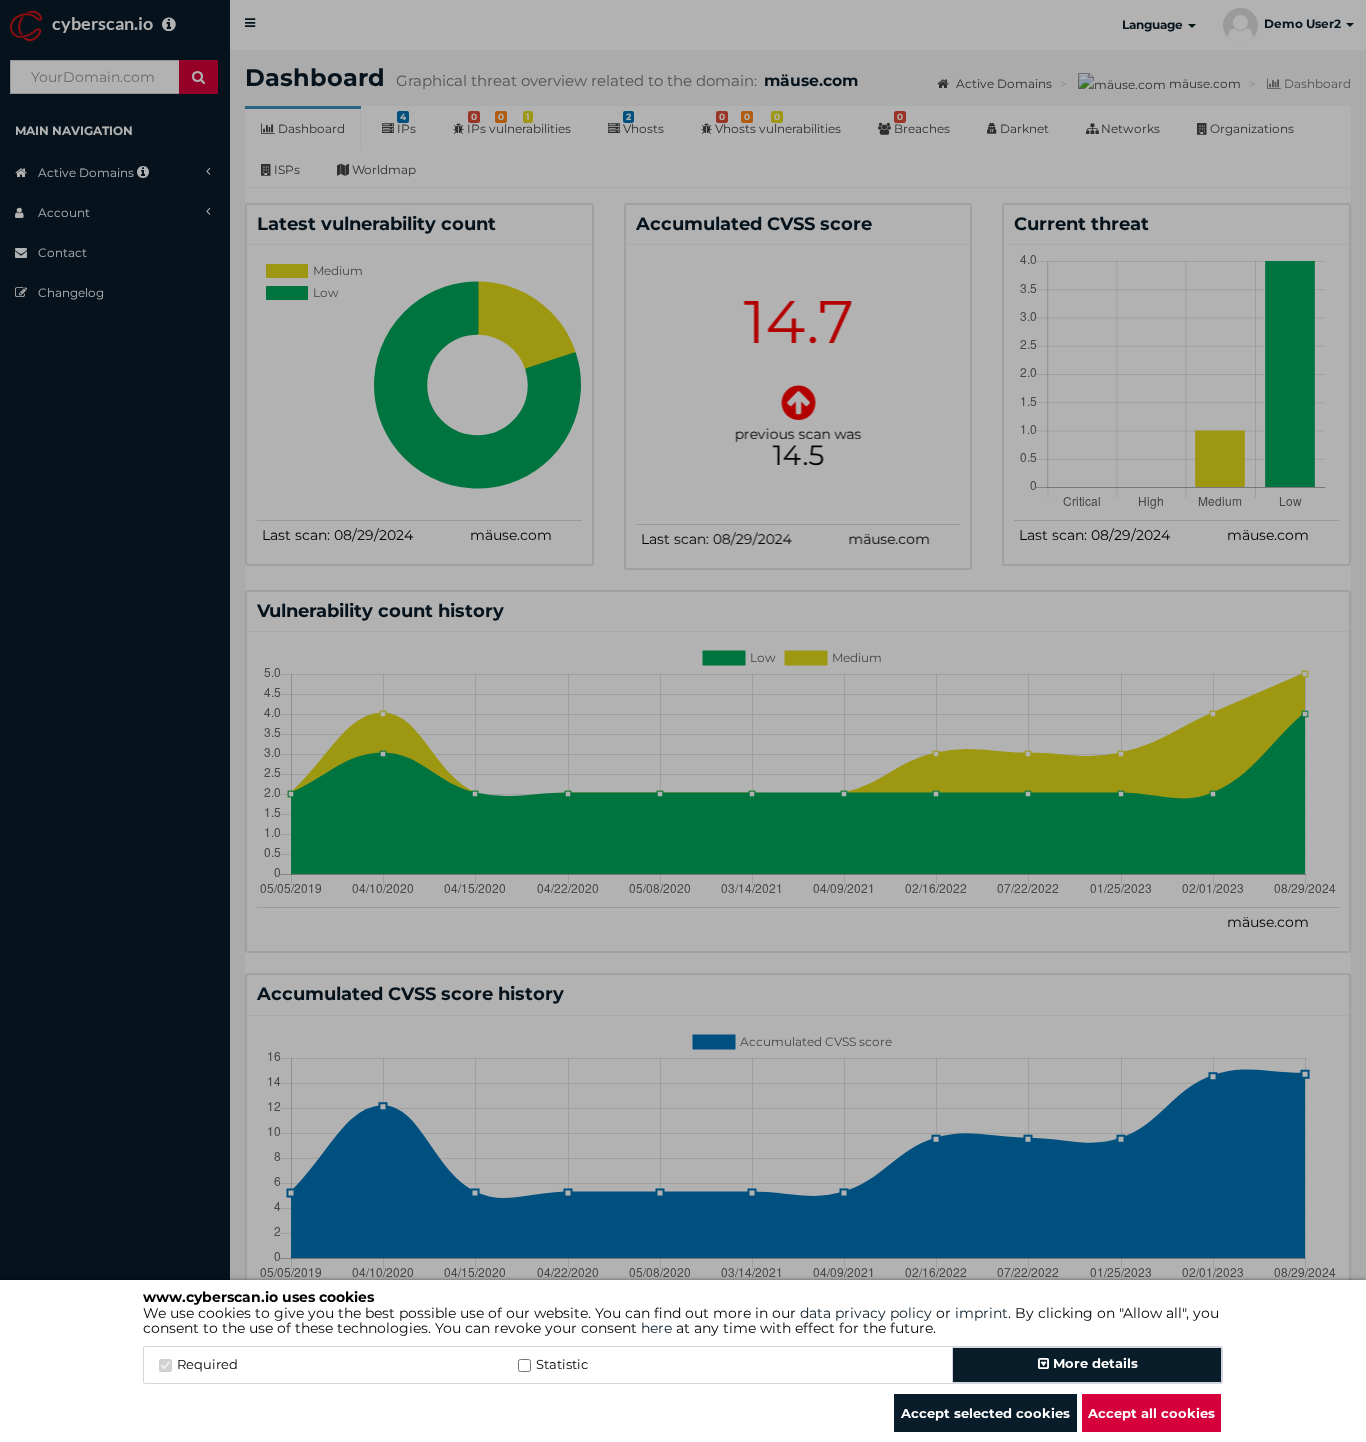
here (656, 1328)
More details (1093, 1363)
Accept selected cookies (985, 1413)
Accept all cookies (1151, 1413)
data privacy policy (866, 1313)
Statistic (562, 1364)
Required (207, 1364)
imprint (981, 1313)
